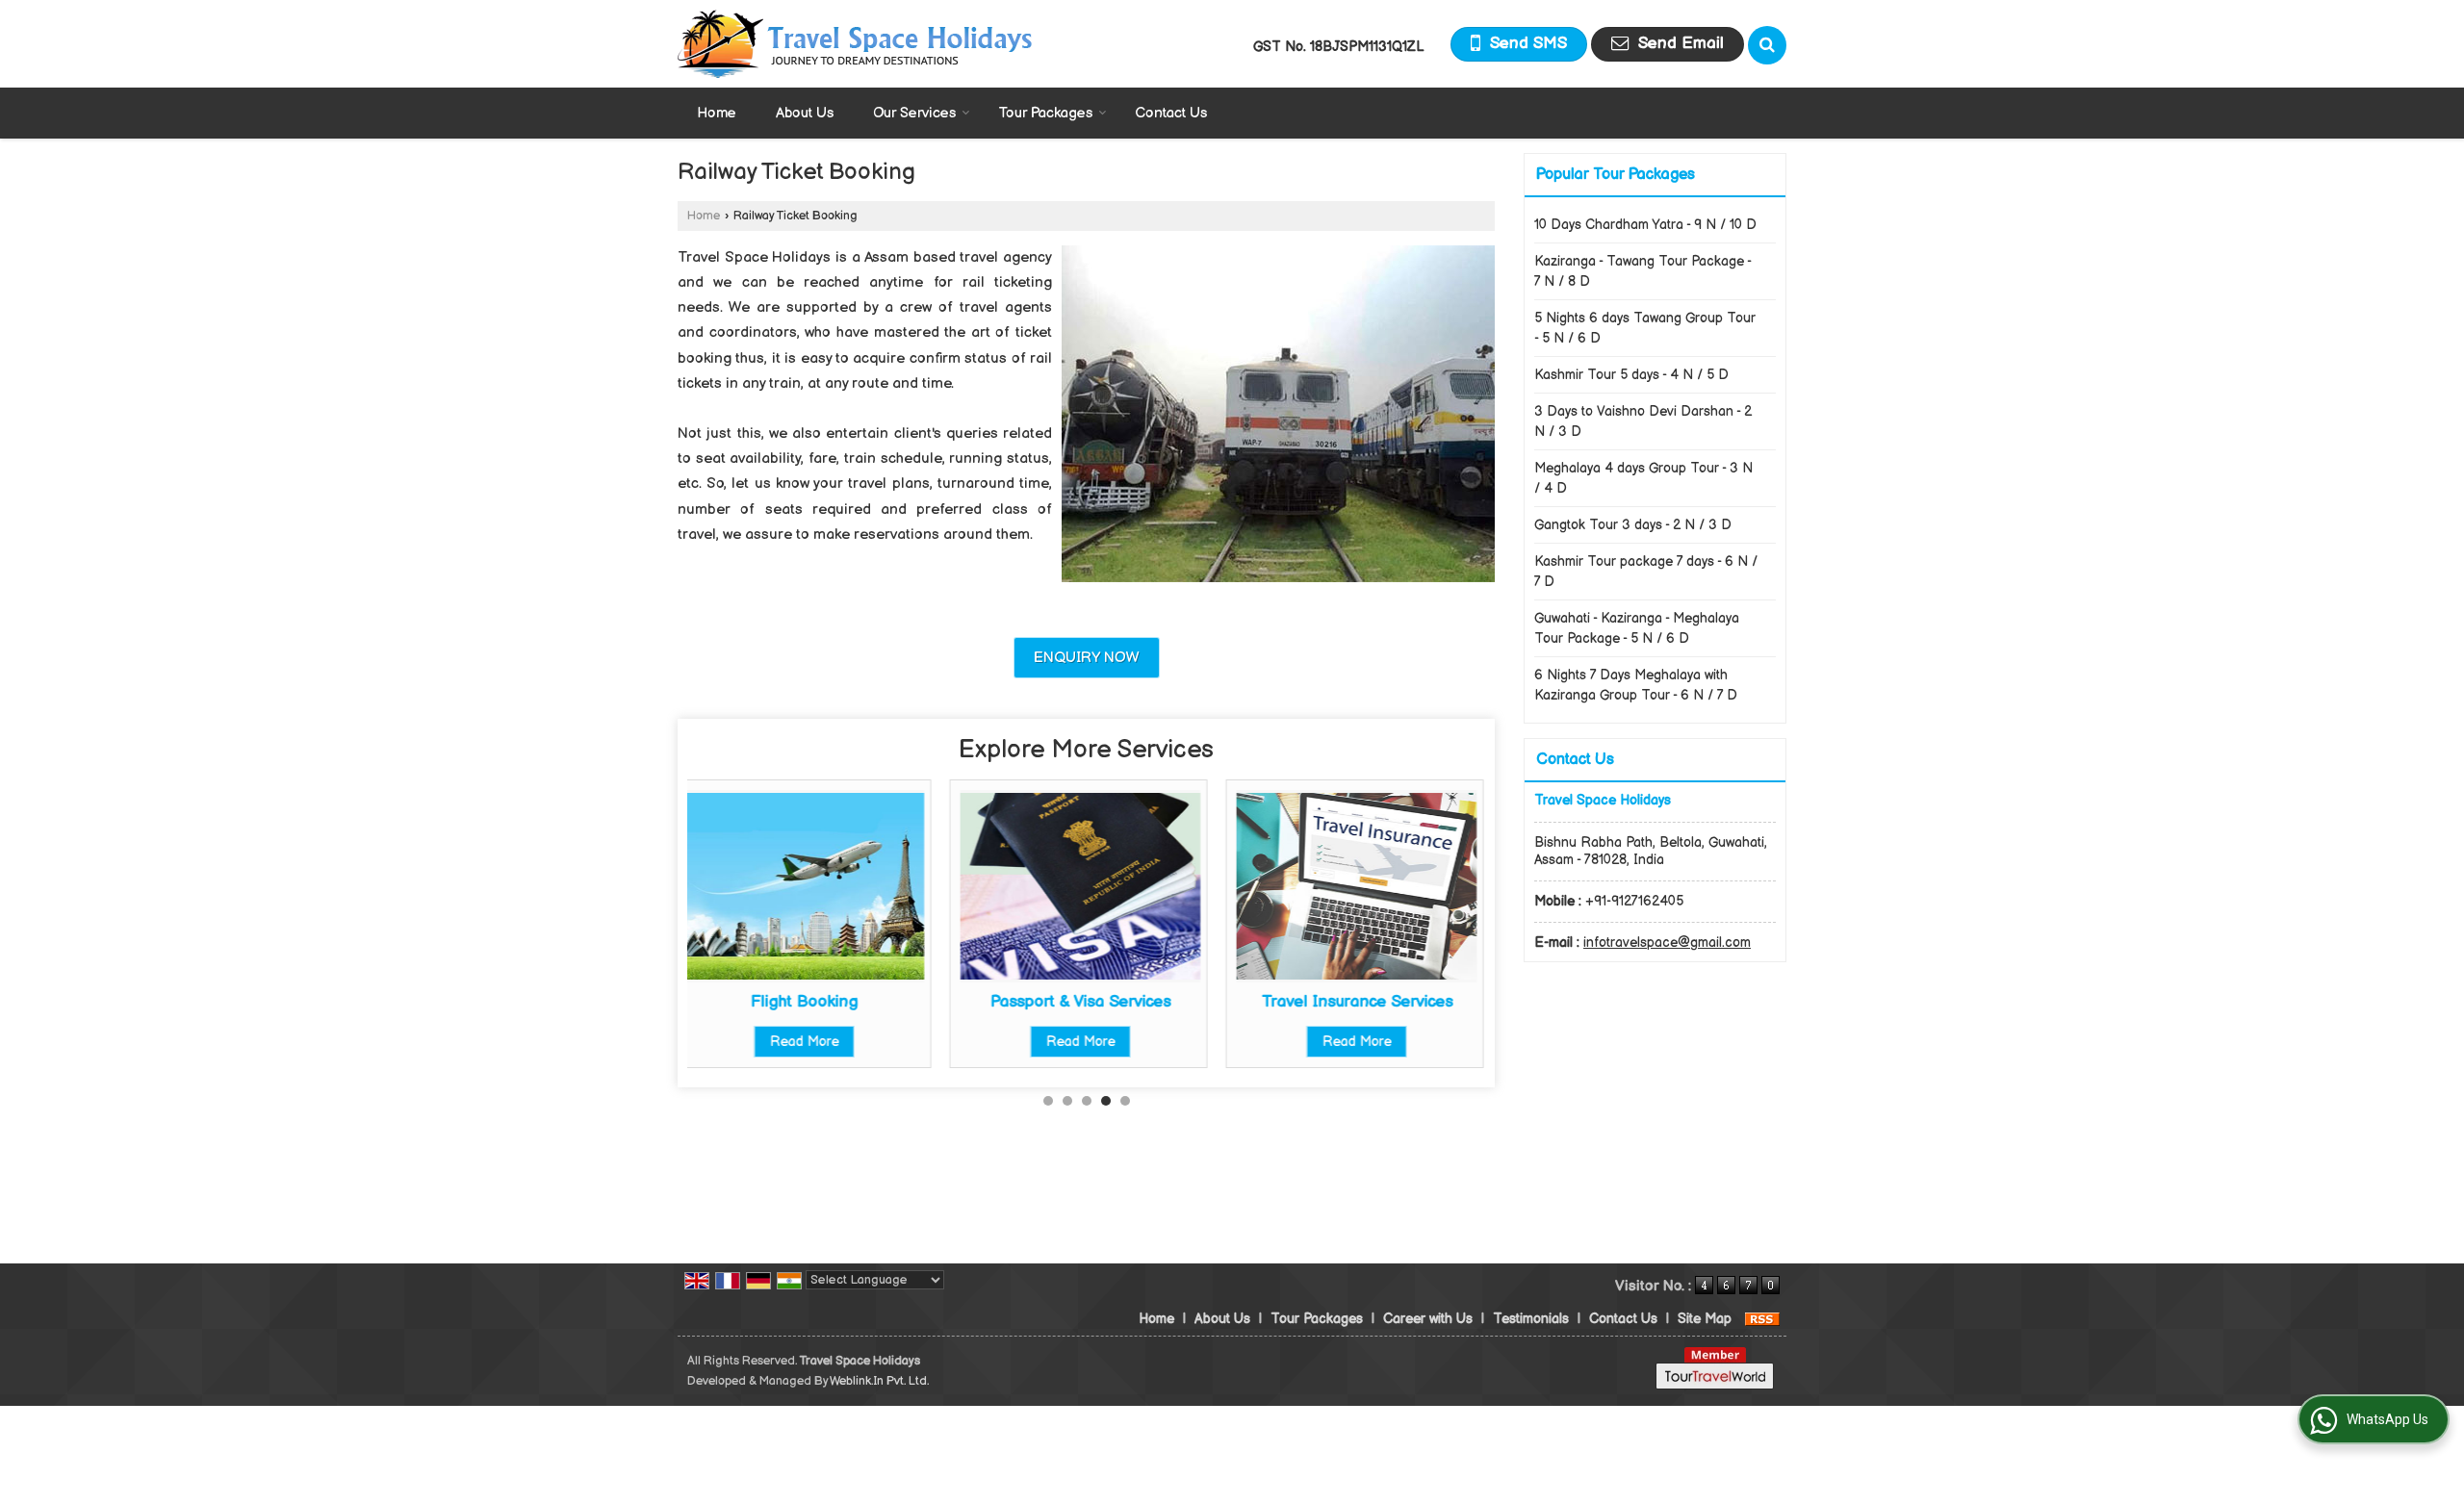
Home (717, 113)
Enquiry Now (1087, 658)
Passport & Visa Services (820, 1002)
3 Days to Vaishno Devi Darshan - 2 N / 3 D (1643, 421)
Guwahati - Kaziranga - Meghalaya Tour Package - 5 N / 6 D (1637, 628)
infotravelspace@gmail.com (1667, 943)
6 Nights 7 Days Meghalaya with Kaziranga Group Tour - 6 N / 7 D (1636, 685)
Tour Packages (1045, 113)
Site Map (1705, 1319)
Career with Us (1428, 1319)
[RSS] (1762, 1319)
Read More (820, 1042)
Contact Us (1171, 113)
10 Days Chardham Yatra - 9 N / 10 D (1645, 225)
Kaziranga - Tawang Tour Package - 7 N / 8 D (1643, 271)
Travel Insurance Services (1096, 1002)
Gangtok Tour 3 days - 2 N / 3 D (1633, 525)
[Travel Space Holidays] (855, 44)
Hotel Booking (1373, 1002)
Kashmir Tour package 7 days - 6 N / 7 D (1646, 572)
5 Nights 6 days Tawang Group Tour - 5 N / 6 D (1645, 328)
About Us (805, 113)
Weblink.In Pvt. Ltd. (879, 1381)
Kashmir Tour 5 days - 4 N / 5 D (1631, 375)
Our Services (914, 113)
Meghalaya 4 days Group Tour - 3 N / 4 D (1643, 478)
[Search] (1767, 45)
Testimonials (1531, 1319)
